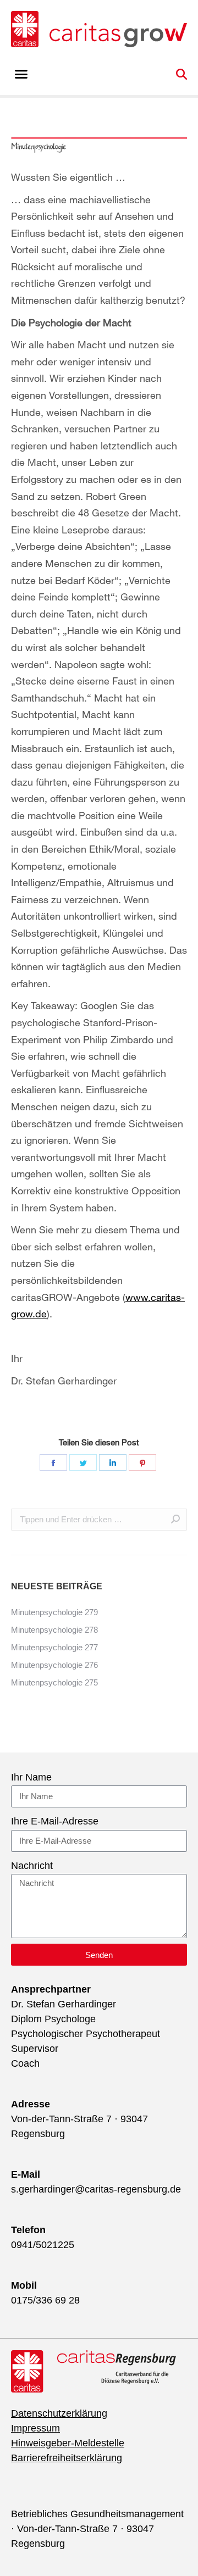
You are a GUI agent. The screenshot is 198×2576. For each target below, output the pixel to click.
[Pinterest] (142, 1462)
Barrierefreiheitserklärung (67, 2458)
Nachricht (32, 1866)
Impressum (35, 2428)
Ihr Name (31, 1777)
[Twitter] (83, 1462)
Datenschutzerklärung (59, 2413)
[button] (21, 74)
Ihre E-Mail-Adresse (55, 1821)
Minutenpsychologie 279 (54, 1612)
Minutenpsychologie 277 (54, 1647)
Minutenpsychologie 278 (54, 1630)
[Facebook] (53, 1462)
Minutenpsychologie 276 (54, 1665)
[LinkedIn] (113, 1462)
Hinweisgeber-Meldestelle (68, 2443)
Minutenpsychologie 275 (54, 1682)
